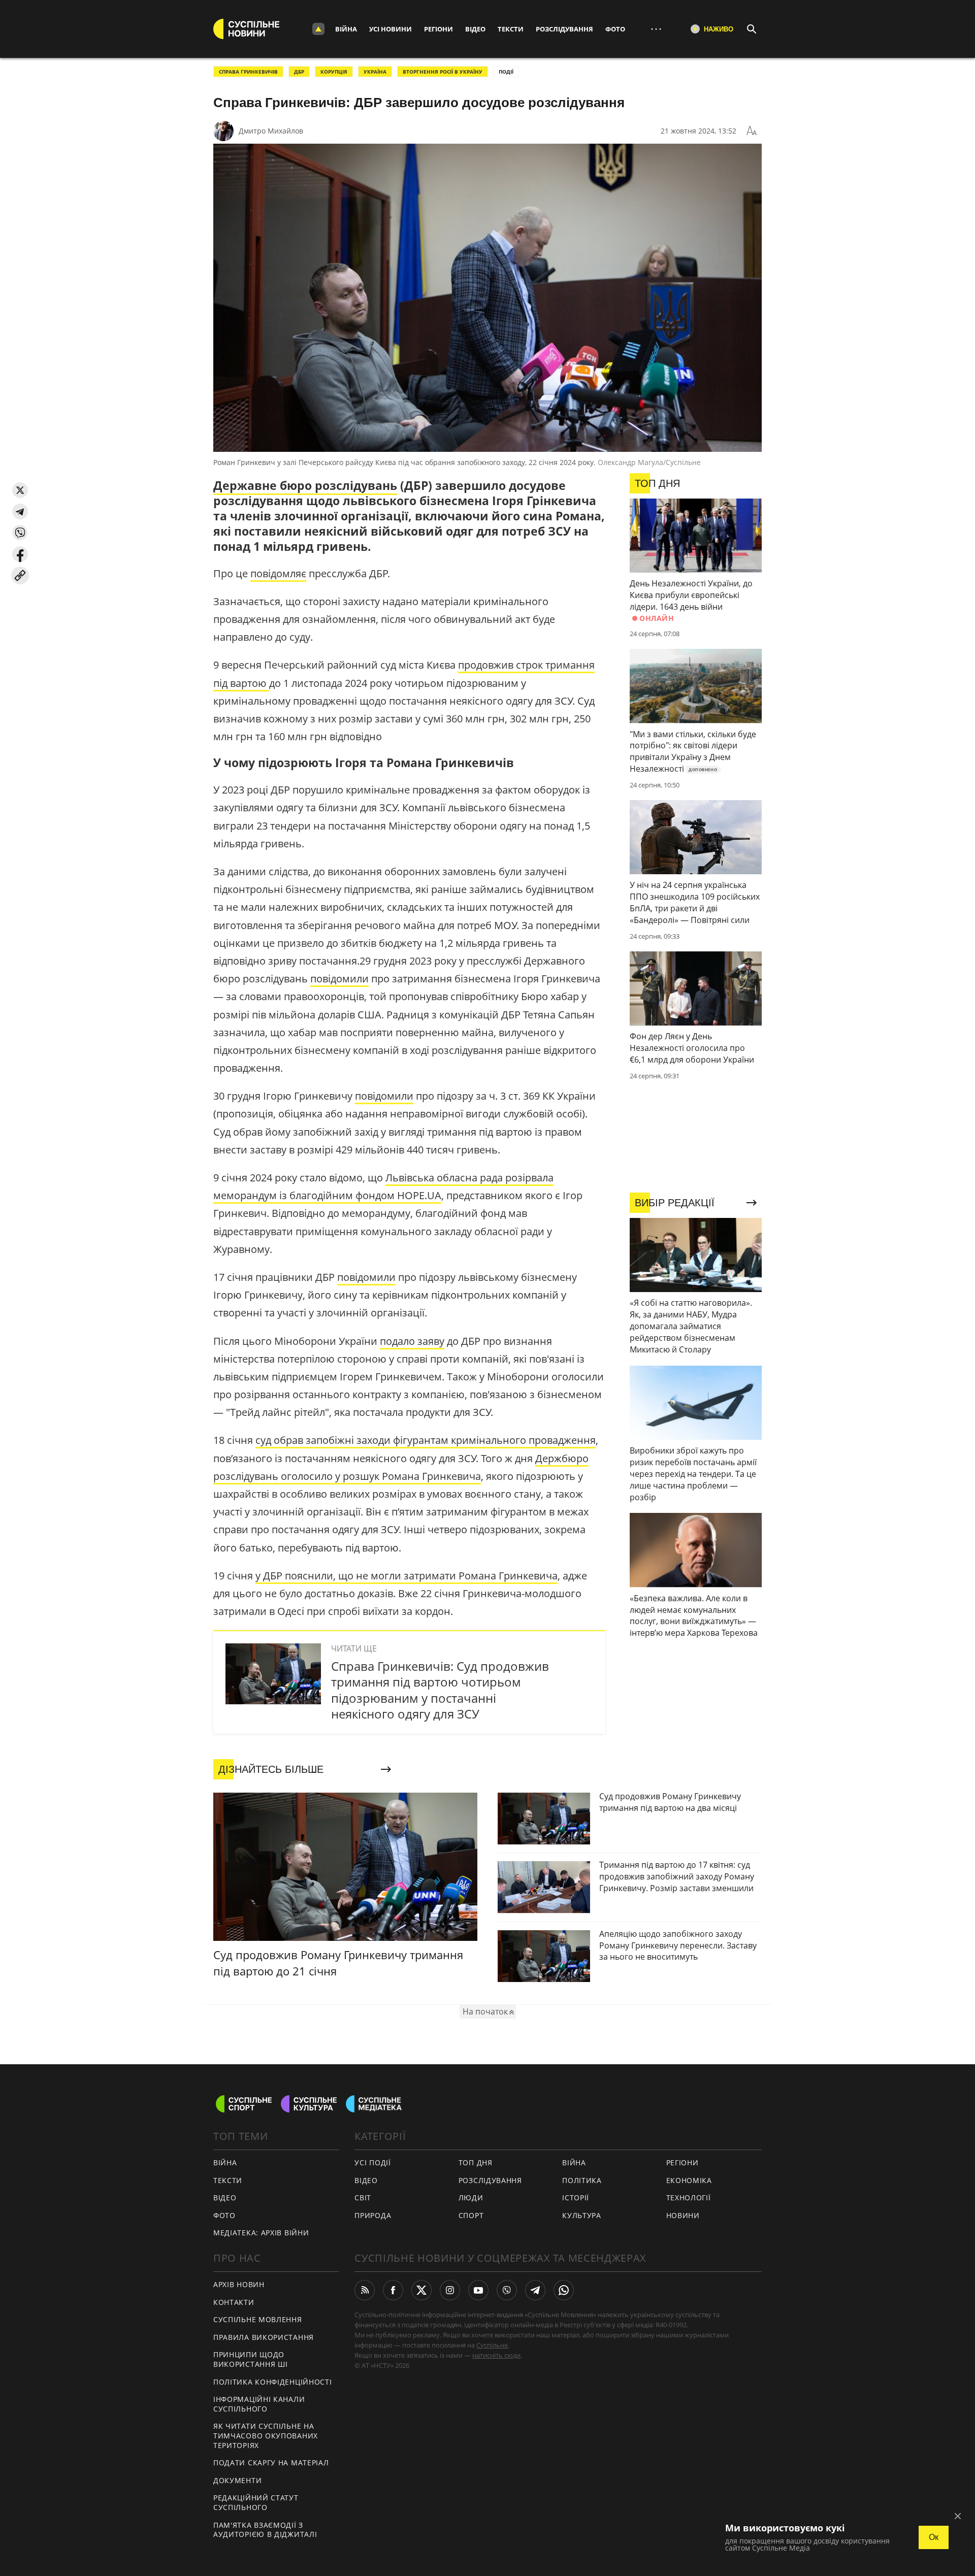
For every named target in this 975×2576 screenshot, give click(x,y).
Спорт (471, 2215)
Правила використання (264, 2337)
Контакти (234, 2302)
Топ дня (476, 2162)
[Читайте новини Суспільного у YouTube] (478, 2290)
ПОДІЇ (506, 72)
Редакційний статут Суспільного (256, 2502)
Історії (576, 2198)
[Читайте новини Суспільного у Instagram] (450, 2290)
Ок (934, 2537)
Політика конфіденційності (273, 2382)
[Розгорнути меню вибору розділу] (318, 29)
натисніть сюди (496, 2355)
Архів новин (239, 2284)
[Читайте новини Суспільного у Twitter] (421, 2290)
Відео (475, 29)
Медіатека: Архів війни (261, 2233)
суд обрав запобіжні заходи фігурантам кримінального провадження (426, 1440)
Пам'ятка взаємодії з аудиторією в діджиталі (265, 2530)
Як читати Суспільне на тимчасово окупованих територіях (266, 2435)
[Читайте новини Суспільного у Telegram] (535, 2290)
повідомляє (278, 573)
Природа (373, 2215)
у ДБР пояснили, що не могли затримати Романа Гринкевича (407, 1576)
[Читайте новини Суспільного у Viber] (507, 2290)
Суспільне (492, 2345)
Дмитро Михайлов (271, 131)
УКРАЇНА (375, 72)
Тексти (511, 29)
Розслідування (564, 29)
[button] (20, 490)
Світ (363, 2198)
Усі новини (391, 29)
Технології (689, 2198)
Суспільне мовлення (258, 2319)
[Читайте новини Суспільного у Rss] (365, 2290)
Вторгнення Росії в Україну (443, 72)
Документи (237, 2480)
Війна (346, 29)
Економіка (689, 2180)
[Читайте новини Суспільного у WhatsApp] (564, 2290)
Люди (471, 2198)
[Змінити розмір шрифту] (752, 131)
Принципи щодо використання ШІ (251, 2359)
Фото (615, 29)
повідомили (339, 979)
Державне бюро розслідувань (305, 485)
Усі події (372, 2162)
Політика (582, 2180)
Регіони (438, 29)
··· (656, 29)
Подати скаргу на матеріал (271, 2463)
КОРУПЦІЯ (334, 72)
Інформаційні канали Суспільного (259, 2404)
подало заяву (412, 1341)
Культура (582, 2215)
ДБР (299, 72)
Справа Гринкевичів (248, 72)
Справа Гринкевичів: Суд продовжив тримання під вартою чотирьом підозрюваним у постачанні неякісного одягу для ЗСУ (440, 1690)
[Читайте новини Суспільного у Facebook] (393, 2290)
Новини (683, 2215)
